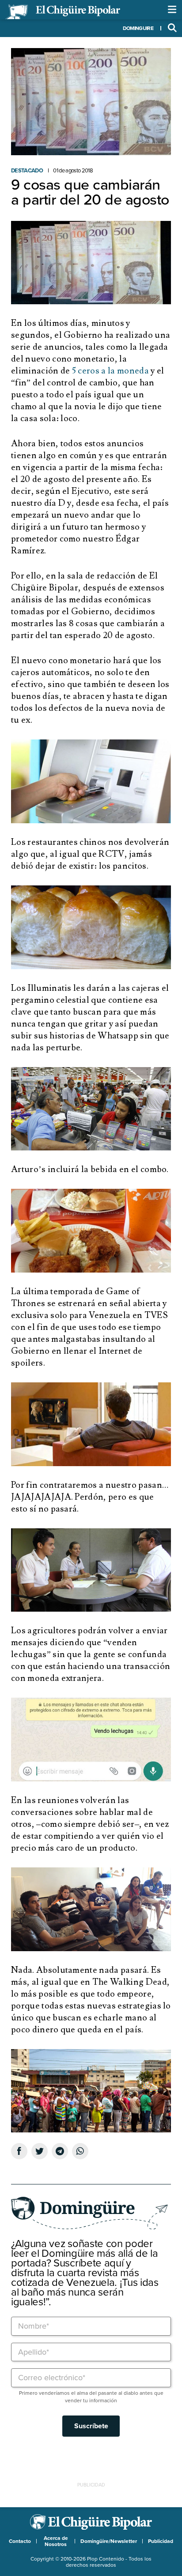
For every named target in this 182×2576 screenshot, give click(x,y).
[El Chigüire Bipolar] (63, 12)
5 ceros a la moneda (110, 371)
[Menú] (172, 10)
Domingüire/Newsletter (109, 2541)
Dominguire (138, 28)
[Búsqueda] (172, 28)
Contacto (20, 2541)
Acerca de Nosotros (56, 2541)
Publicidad (161, 2541)
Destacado (27, 171)
